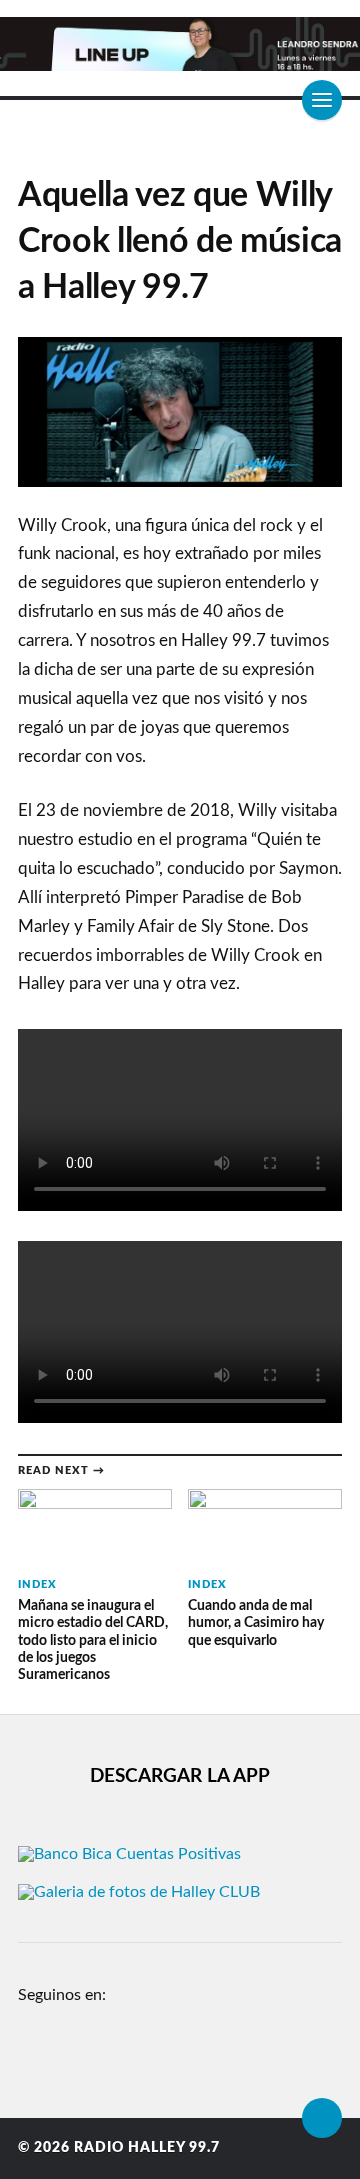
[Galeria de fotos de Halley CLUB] (139, 1892)
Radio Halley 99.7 (147, 2148)
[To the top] (322, 2118)
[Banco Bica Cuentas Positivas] (129, 1854)
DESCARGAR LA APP (180, 1776)
